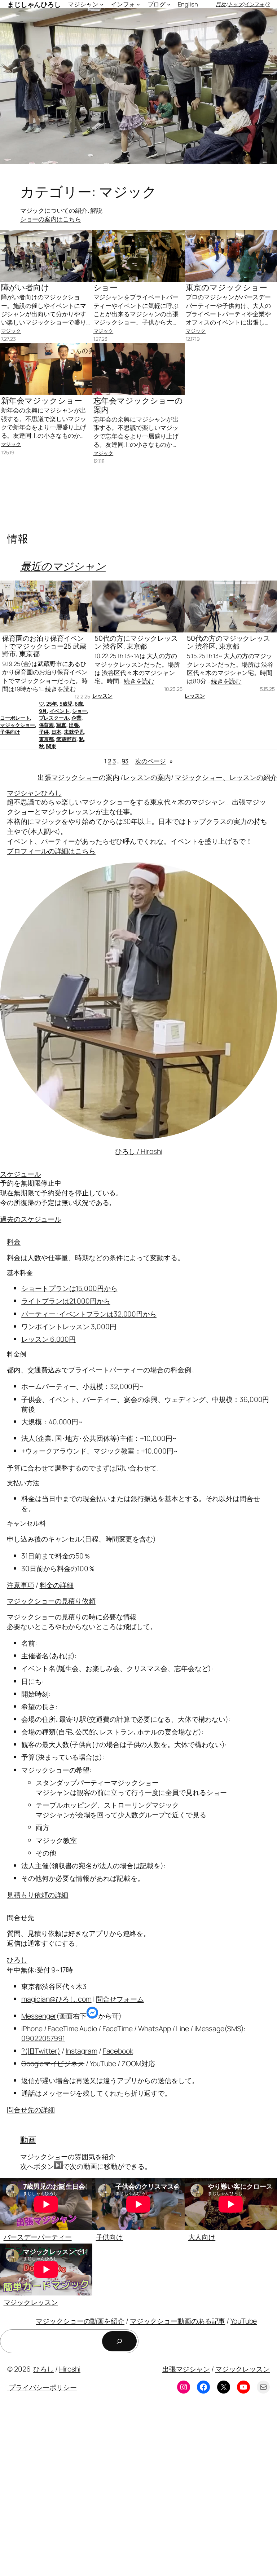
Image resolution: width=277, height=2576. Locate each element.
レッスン (102, 696)
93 (125, 761)
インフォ (255, 4)
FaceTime (118, 2028)
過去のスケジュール (31, 1219)
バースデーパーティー (38, 2237)
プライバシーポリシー (42, 2387)
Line (183, 2028)
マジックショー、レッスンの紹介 (226, 777)
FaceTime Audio (72, 2028)
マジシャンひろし (34, 793)
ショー (106, 288)
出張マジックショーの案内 (78, 777)
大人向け (202, 2237)
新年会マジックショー (42, 401)
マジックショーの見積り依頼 (51, 1601)
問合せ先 (21, 1917)
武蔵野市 (66, 739)
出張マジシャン (186, 2369)
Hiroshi (70, 2369)
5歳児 (66, 704)
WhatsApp (155, 2028)
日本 (56, 732)
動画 (28, 2140)
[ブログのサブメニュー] (169, 4)
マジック (11, 331)
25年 (52, 704)
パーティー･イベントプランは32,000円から (89, 1314)
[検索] (119, 2341)
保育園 (47, 725)
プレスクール (54, 718)
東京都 (47, 739)
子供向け (10, 732)
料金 (14, 1242)
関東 (51, 746)
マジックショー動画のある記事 (178, 2321)
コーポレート (15, 718)
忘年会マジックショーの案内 (138, 405)
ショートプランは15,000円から (69, 1288)
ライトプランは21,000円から (66, 1301)
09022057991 (43, 2038)
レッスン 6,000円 (49, 1339)
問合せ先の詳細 (31, 2110)
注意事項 (21, 1585)
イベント (60, 711)
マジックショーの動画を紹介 (80, 2321)
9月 (43, 711)
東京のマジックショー (227, 288)
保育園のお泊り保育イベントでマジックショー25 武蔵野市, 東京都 (44, 646)
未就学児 (74, 732)
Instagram (82, 2051)
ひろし (17, 1960)
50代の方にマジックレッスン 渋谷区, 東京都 (136, 642)
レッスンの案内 (147, 777)
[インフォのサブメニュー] (138, 4)
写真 (61, 725)
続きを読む (60, 689)
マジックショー (17, 725)
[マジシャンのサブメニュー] (102, 4)
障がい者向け (25, 288)
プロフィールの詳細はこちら (51, 851)
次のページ (154, 761)
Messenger (39, 2016)
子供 (44, 732)
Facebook (118, 2051)
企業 (76, 718)
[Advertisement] (138, 2491)
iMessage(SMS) (219, 2028)
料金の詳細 (57, 1585)
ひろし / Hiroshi (139, 1151)
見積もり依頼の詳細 (38, 1895)
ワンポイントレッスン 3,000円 (69, 1326)
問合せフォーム (120, 1999)
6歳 (79, 704)
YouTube (103, 2063)
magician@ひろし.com (56, 1999)
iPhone (32, 2028)
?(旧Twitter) (41, 2051)
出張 (74, 725)
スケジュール (20, 1174)
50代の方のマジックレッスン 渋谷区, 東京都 (228, 642)
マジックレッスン (31, 2302)
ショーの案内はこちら (51, 219)
